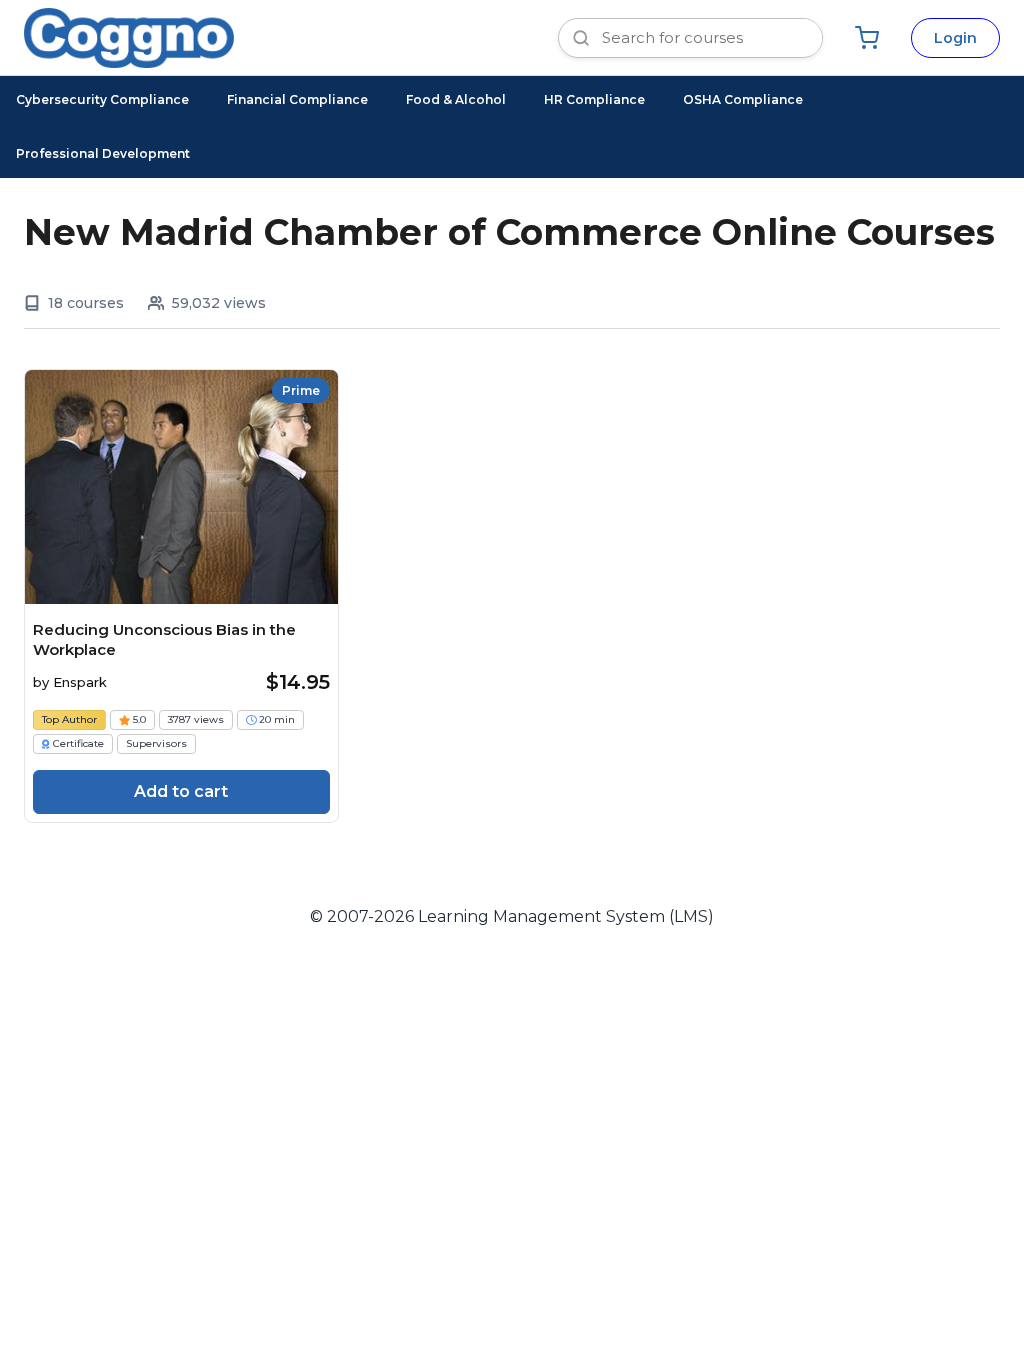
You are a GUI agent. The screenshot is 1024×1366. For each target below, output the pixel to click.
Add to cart (181, 791)
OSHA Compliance (743, 99)
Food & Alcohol (456, 99)
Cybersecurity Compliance (102, 99)
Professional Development (103, 153)
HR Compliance (594, 99)
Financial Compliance (297, 99)
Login (955, 38)
